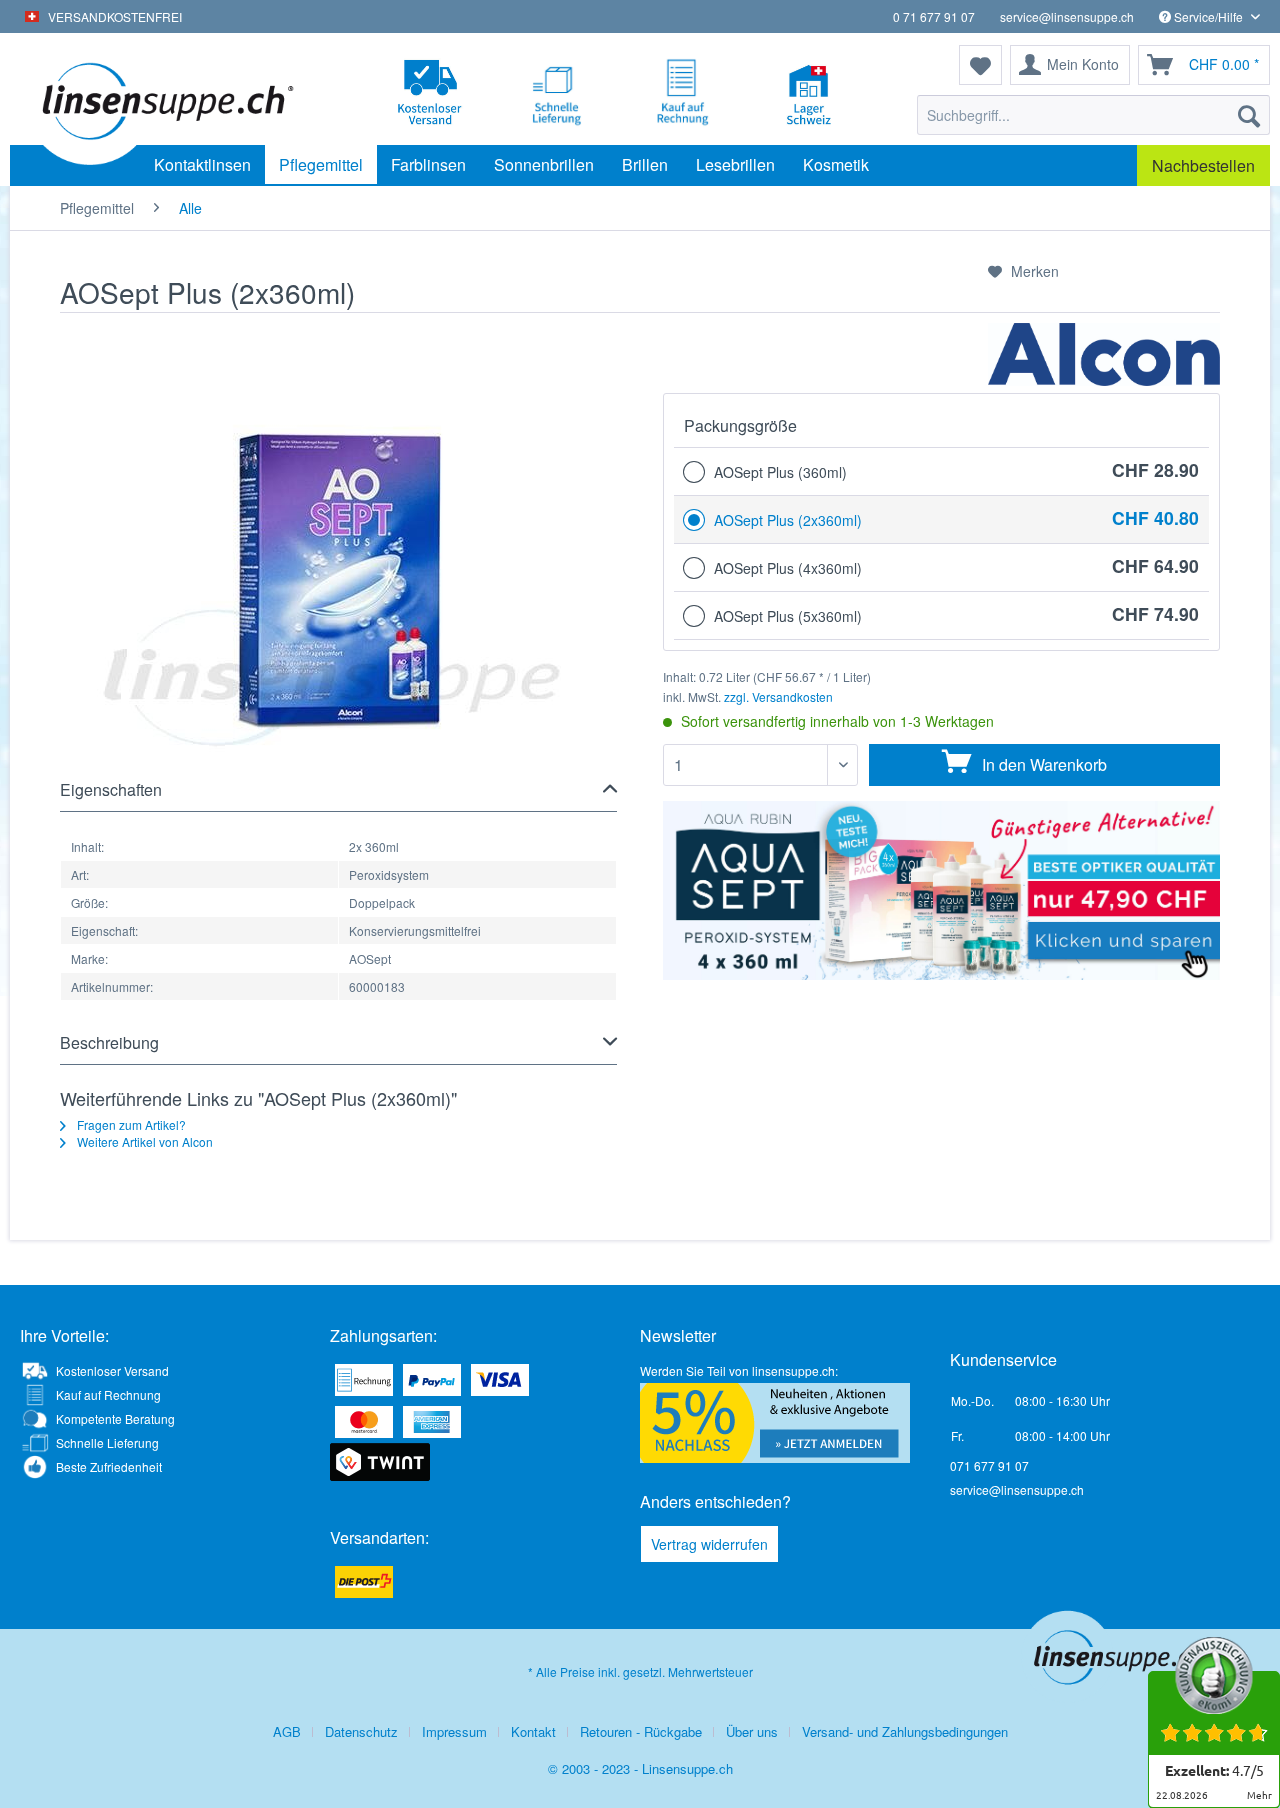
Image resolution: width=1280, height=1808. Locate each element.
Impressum (454, 1731)
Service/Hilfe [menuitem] (1208, 16)
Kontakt (533, 1731)
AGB (287, 1731)
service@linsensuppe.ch (1067, 16)
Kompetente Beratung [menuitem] (115, 1418)
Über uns (752, 1731)
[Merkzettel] (980, 65)
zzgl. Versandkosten (778, 696)
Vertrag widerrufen (709, 1544)
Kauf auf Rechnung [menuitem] (108, 1394)
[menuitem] (1093, 115)
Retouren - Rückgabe (641, 1731)
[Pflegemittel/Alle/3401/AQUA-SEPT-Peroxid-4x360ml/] (941, 890)
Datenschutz (361, 1731)
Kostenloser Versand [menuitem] (112, 1370)
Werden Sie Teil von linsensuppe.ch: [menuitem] (739, 1370)
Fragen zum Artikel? (130, 1124)
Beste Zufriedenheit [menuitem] (109, 1466)
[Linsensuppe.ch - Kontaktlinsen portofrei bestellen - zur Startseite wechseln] (164, 100)
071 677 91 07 (989, 1465)
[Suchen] (1249, 115)
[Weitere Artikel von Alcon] (1104, 358)
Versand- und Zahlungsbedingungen (905, 1731)
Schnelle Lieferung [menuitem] (107, 1442)
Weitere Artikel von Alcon (143, 1141)
